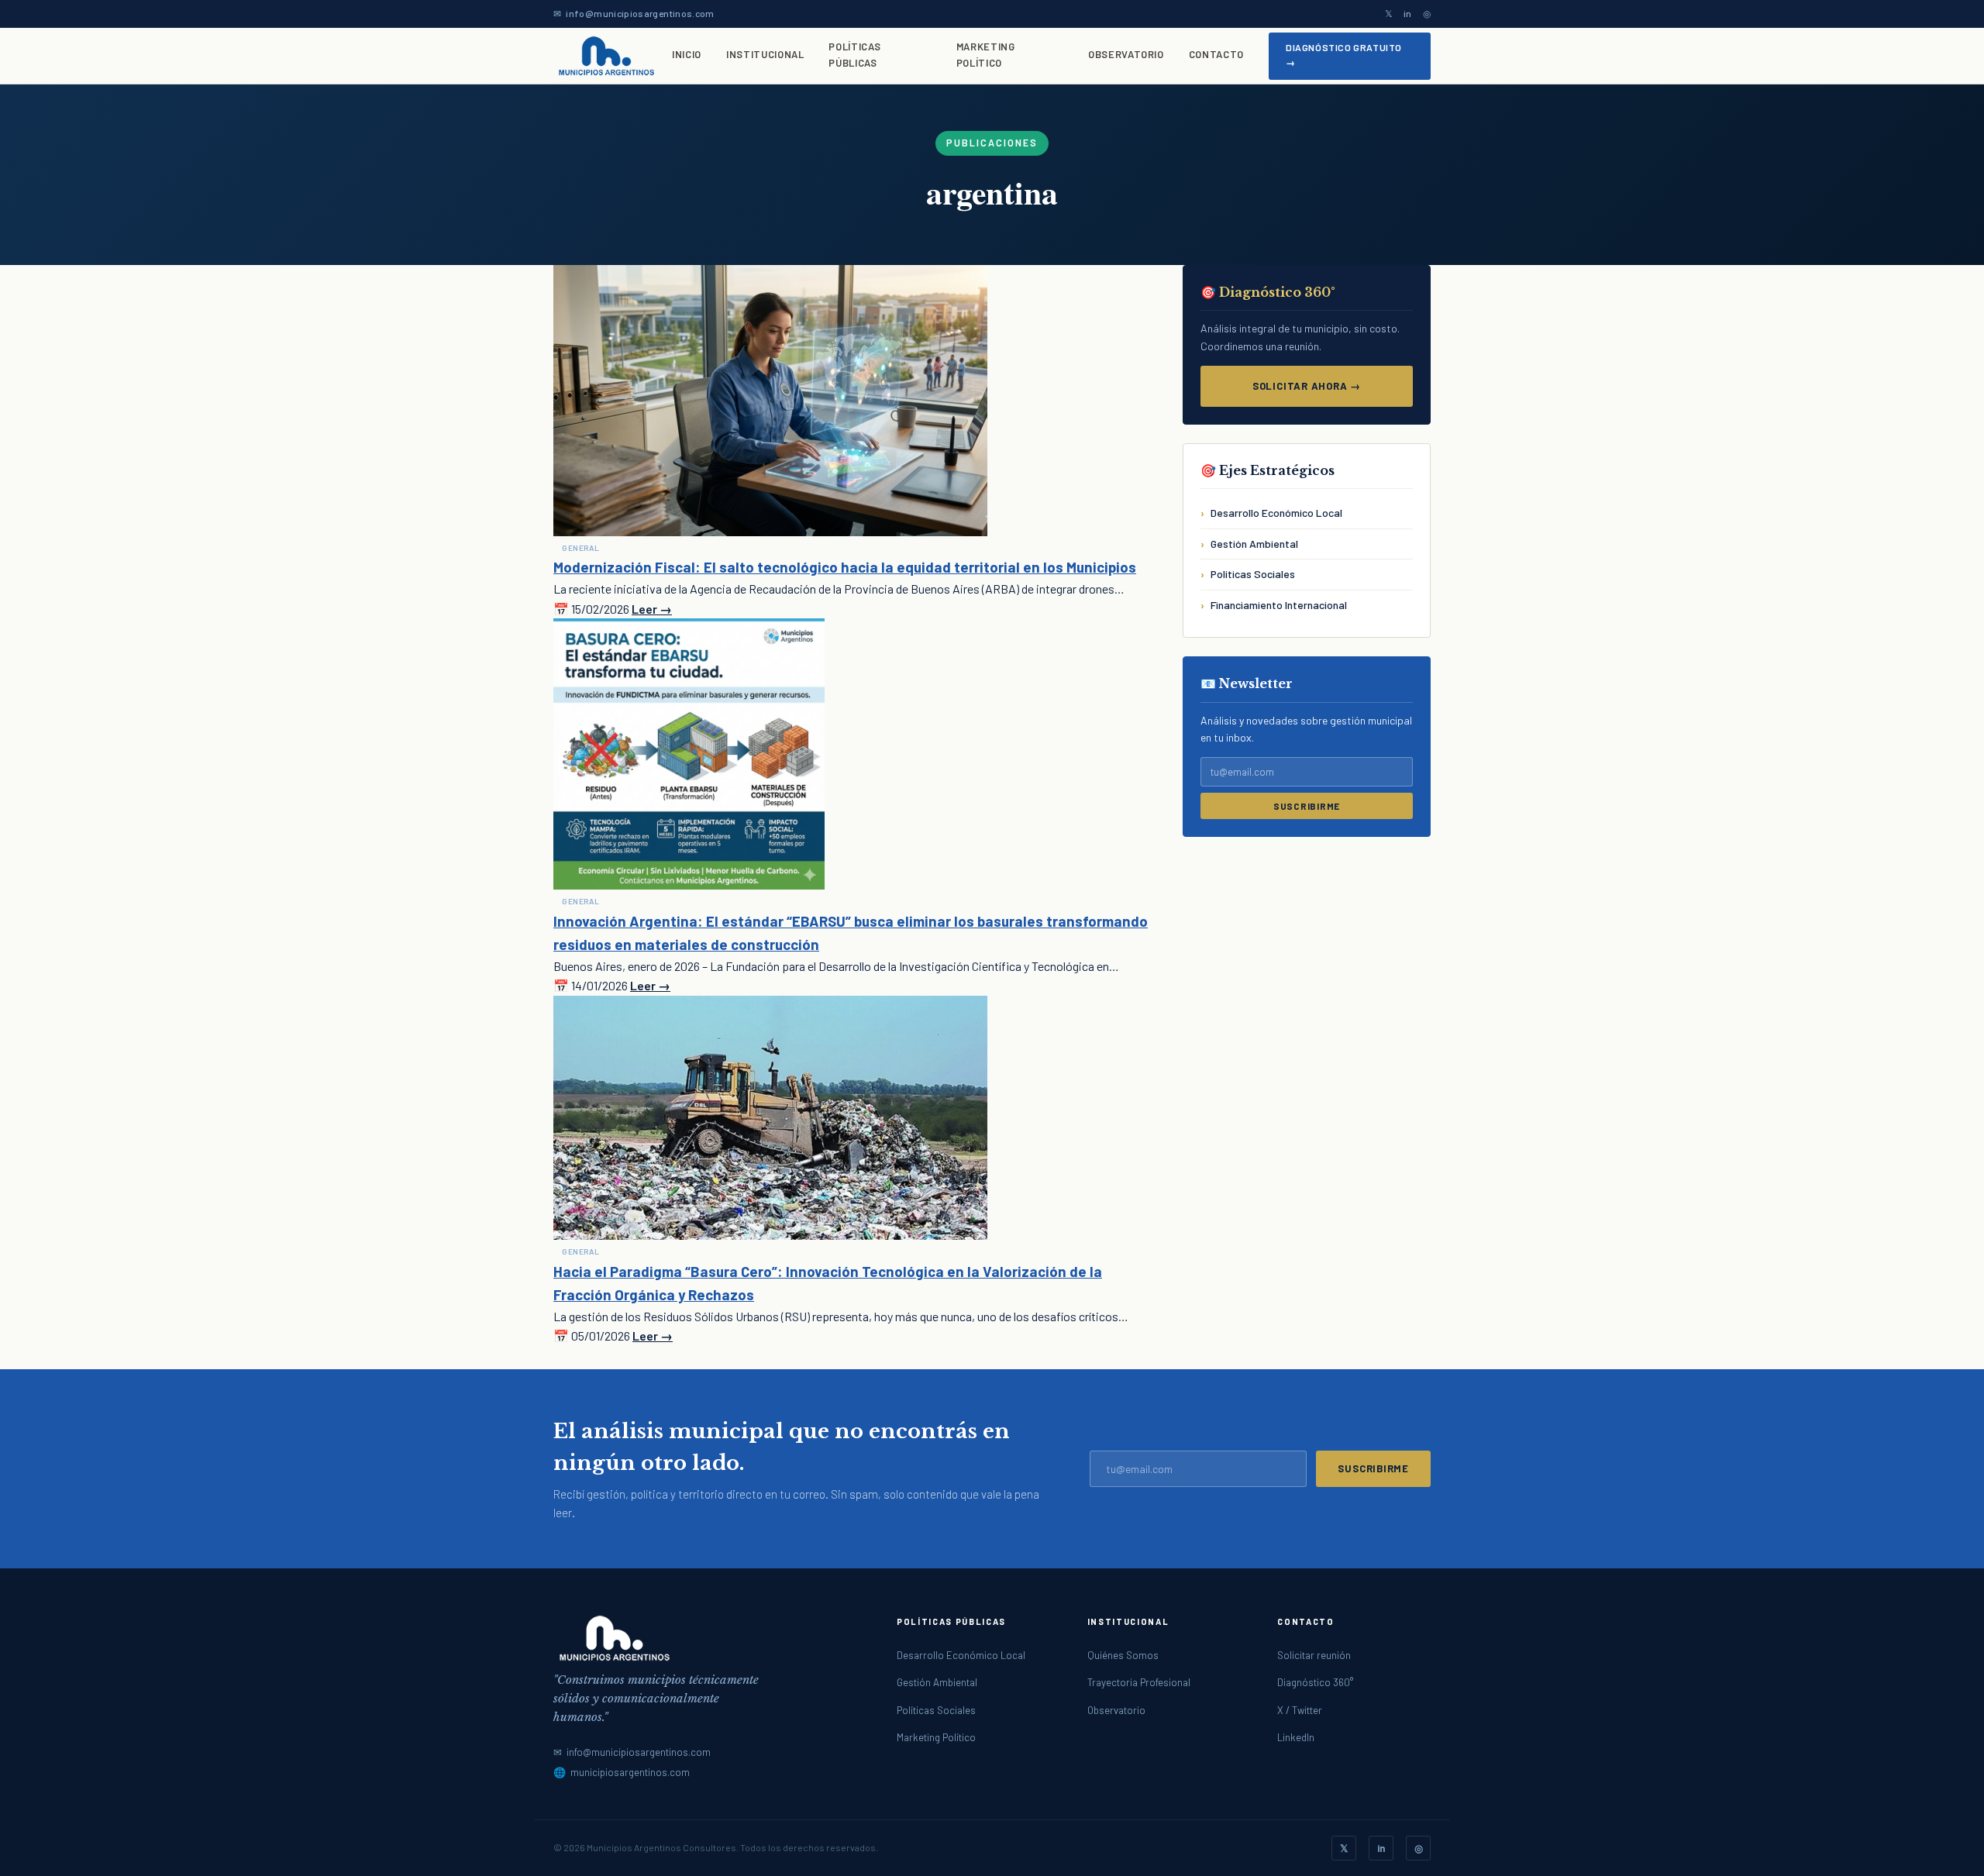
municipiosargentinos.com (630, 1772)
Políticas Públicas (854, 55)
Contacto (1216, 54)
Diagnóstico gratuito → (1344, 55)
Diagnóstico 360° (1315, 1682)
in (1408, 13)
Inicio (687, 54)
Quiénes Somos (1123, 1655)
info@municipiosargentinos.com (640, 13)
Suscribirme (1307, 806)
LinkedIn (1296, 1737)
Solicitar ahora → (1307, 386)
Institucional (765, 54)
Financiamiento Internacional (1279, 605)
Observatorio (1126, 54)
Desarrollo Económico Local (1276, 513)
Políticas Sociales (1253, 574)
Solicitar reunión (1314, 1655)
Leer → (652, 609)
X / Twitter (1300, 1710)
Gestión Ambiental (1254, 544)
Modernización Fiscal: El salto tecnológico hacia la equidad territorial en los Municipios (845, 567)
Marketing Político (986, 55)
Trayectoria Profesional (1139, 1682)
